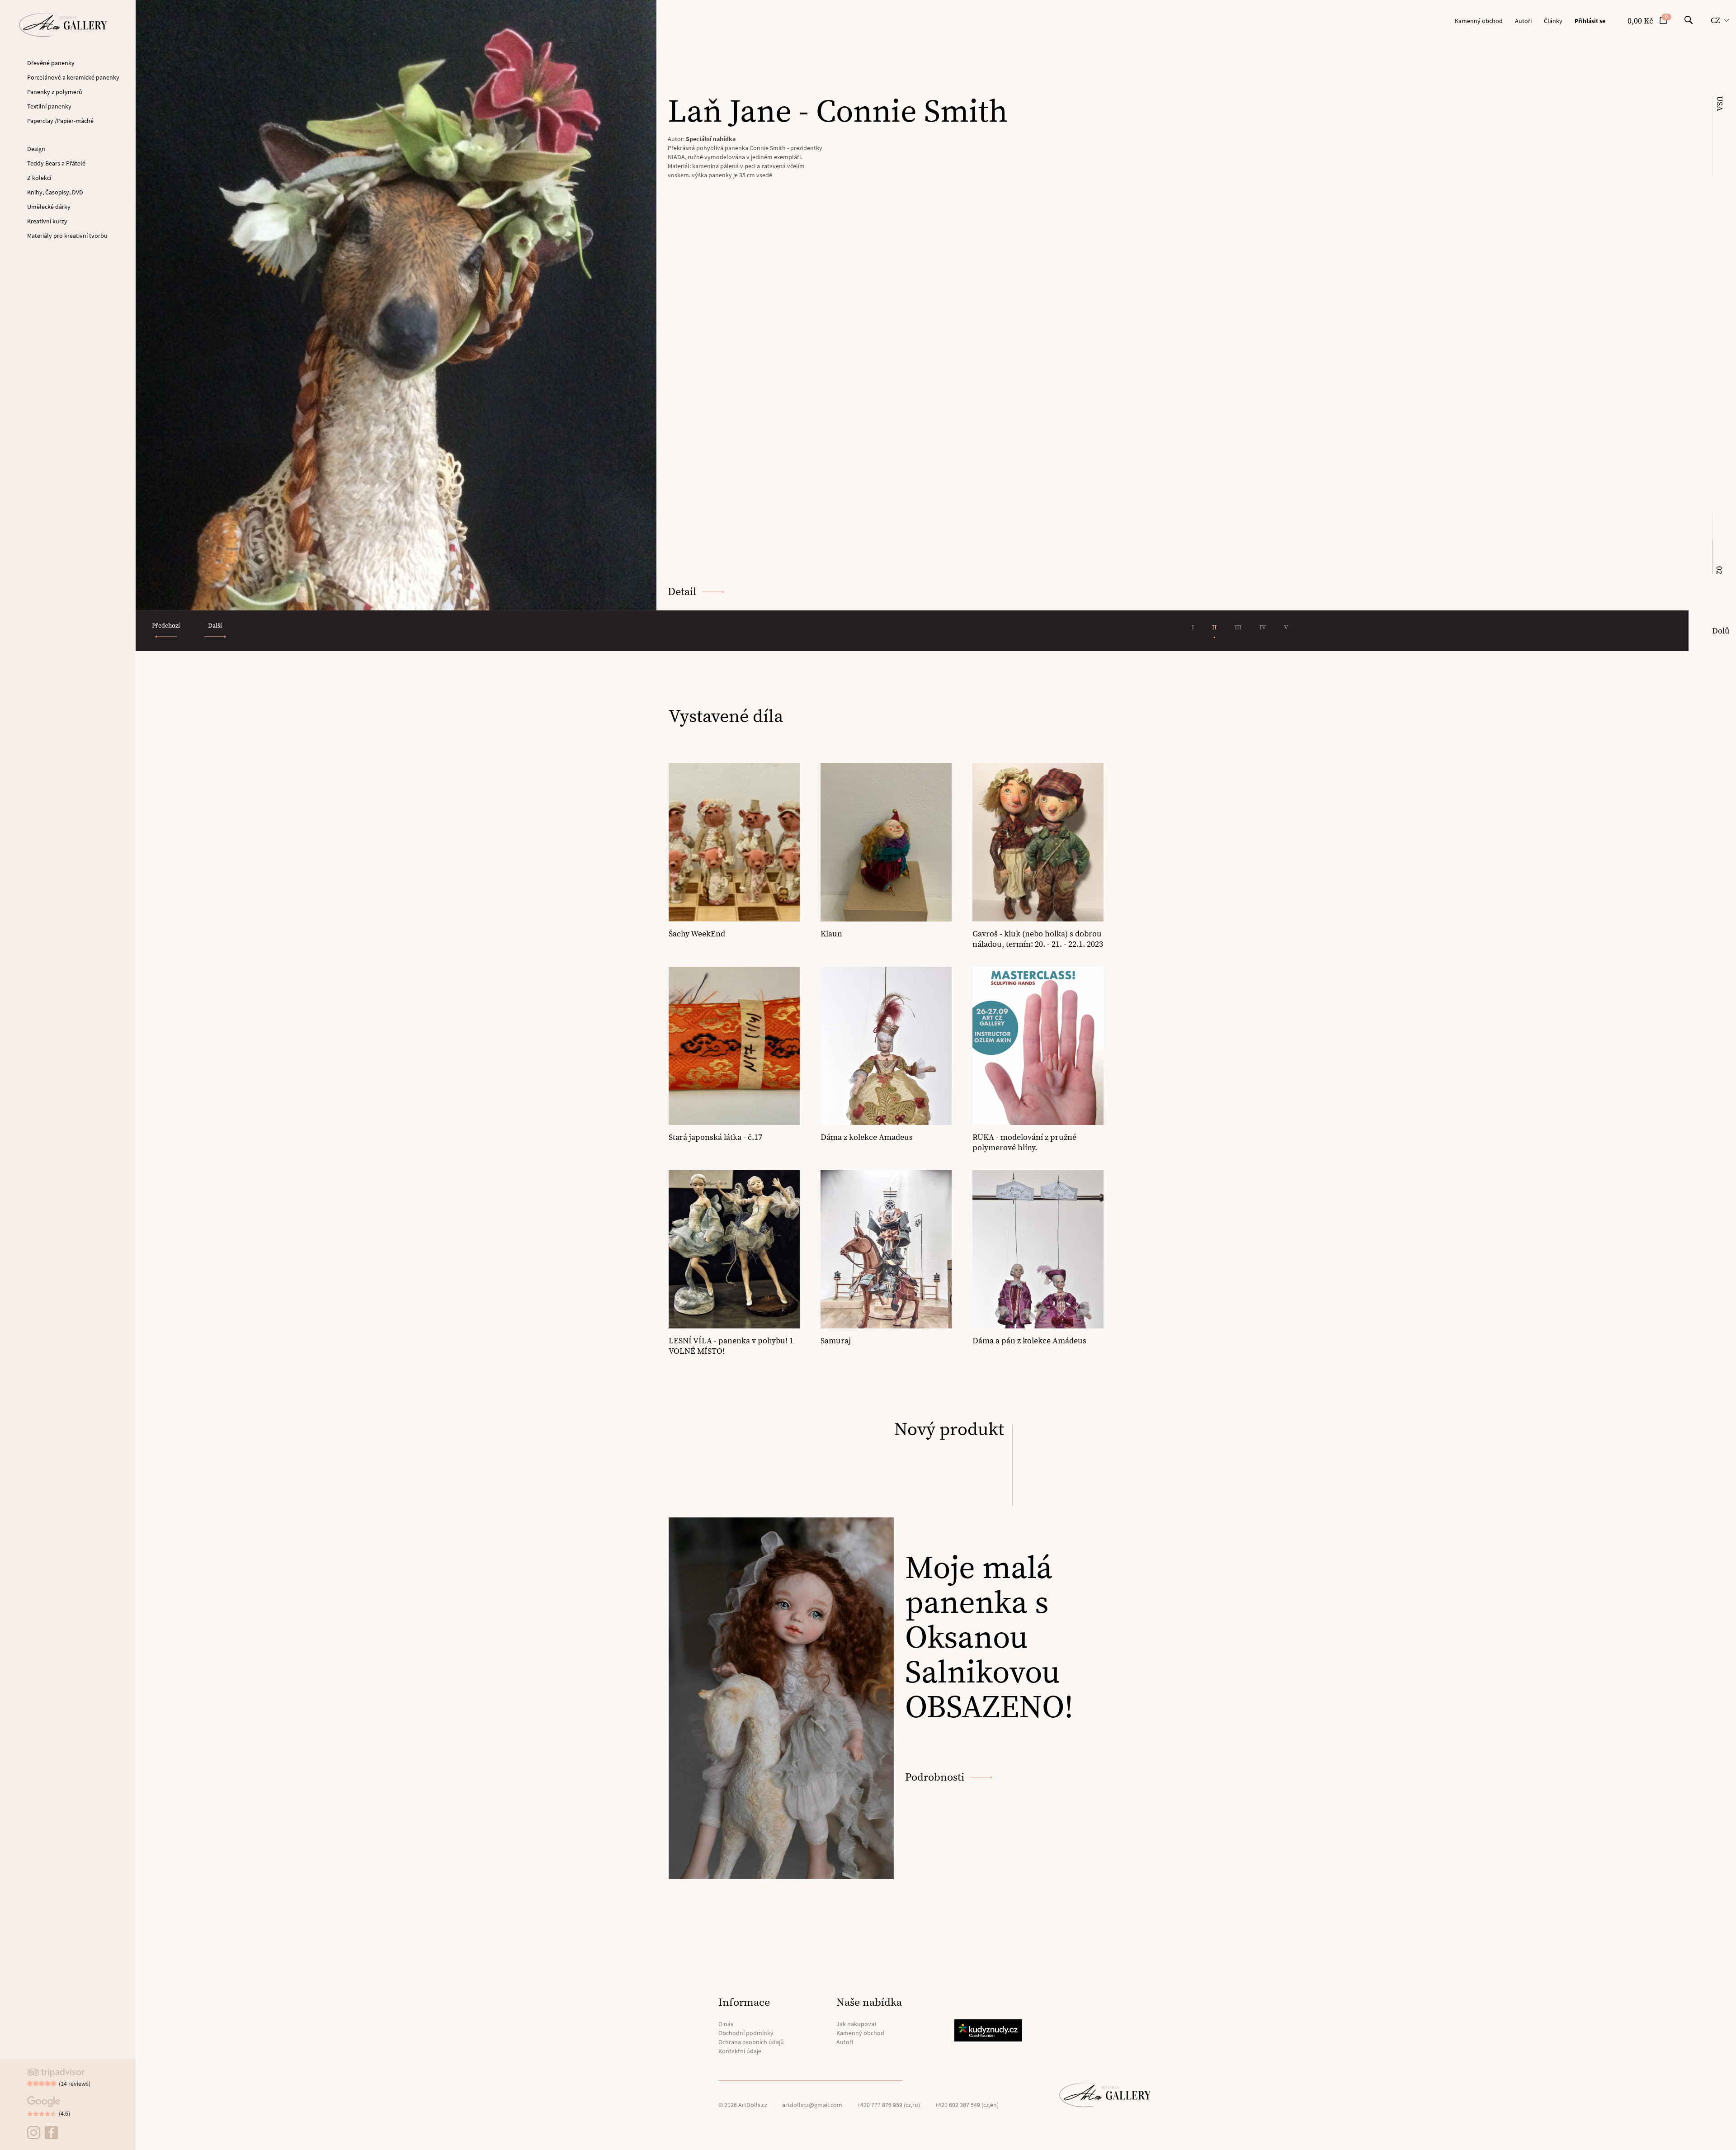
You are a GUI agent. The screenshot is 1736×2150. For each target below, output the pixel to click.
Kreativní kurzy (47, 221)
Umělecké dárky (49, 207)
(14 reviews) (75, 2084)
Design (36, 149)
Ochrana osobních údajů (751, 2042)
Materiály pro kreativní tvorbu (67, 236)
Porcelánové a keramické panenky (73, 77)
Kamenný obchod (1479, 21)
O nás (726, 2024)
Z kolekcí (39, 178)
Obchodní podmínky (746, 2033)
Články (1553, 21)
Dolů (1721, 631)
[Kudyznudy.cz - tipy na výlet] (990, 2030)
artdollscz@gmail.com (812, 2105)
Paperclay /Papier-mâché (60, 121)
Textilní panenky (49, 106)
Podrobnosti (935, 1777)
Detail (682, 592)
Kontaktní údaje (740, 2051)
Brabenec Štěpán (709, 139)
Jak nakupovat (856, 2024)
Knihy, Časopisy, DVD (55, 192)
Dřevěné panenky (51, 63)
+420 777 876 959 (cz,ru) (889, 2105)
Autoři (1523, 21)
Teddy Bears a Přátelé (56, 163)
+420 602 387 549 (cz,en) (967, 2105)
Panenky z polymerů (55, 92)
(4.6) (64, 2113)
